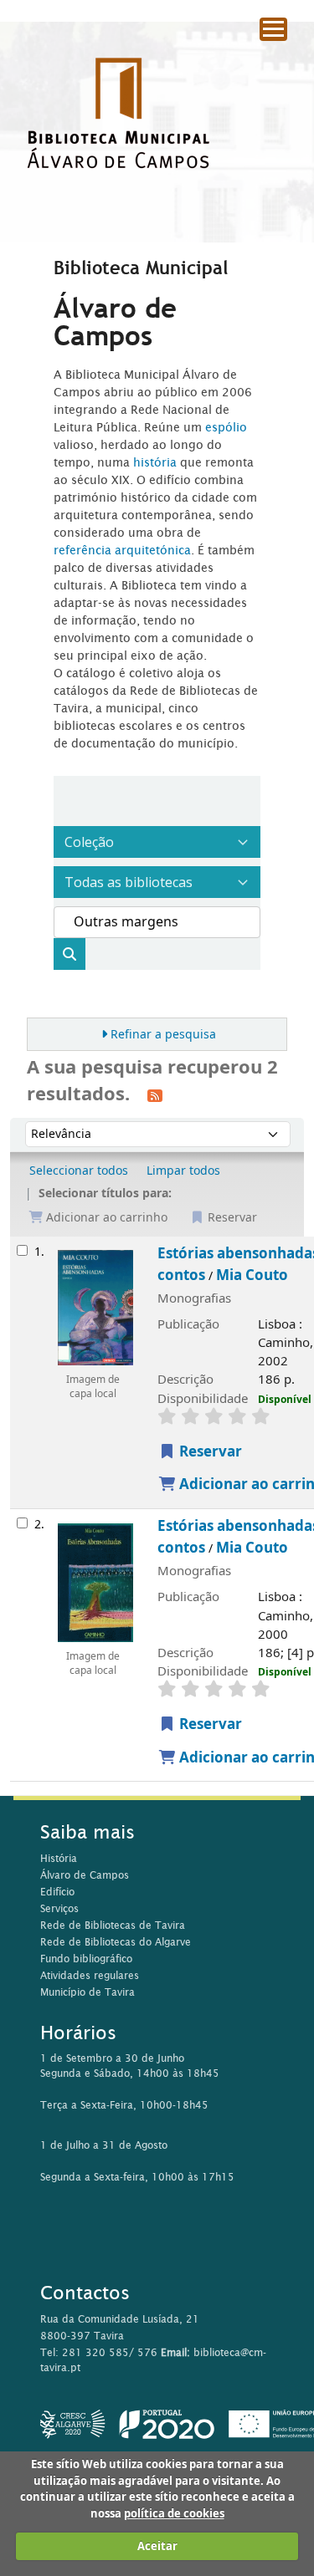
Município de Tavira (88, 1992)
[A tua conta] (293, 58)
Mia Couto (252, 1275)
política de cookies (174, 2514)
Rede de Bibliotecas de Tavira (113, 1925)
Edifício (57, 1892)
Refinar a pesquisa (163, 1035)
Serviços (59, 1908)
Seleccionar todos (79, 1171)
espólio (226, 427)
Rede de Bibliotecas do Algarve (116, 1942)
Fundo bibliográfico (86, 1959)
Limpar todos (183, 1171)
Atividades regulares (90, 1975)
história (155, 462)
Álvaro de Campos (85, 1875)
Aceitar (157, 2546)
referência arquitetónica (122, 550)
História (59, 1858)
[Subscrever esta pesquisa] (155, 1095)
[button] (255, 59)
